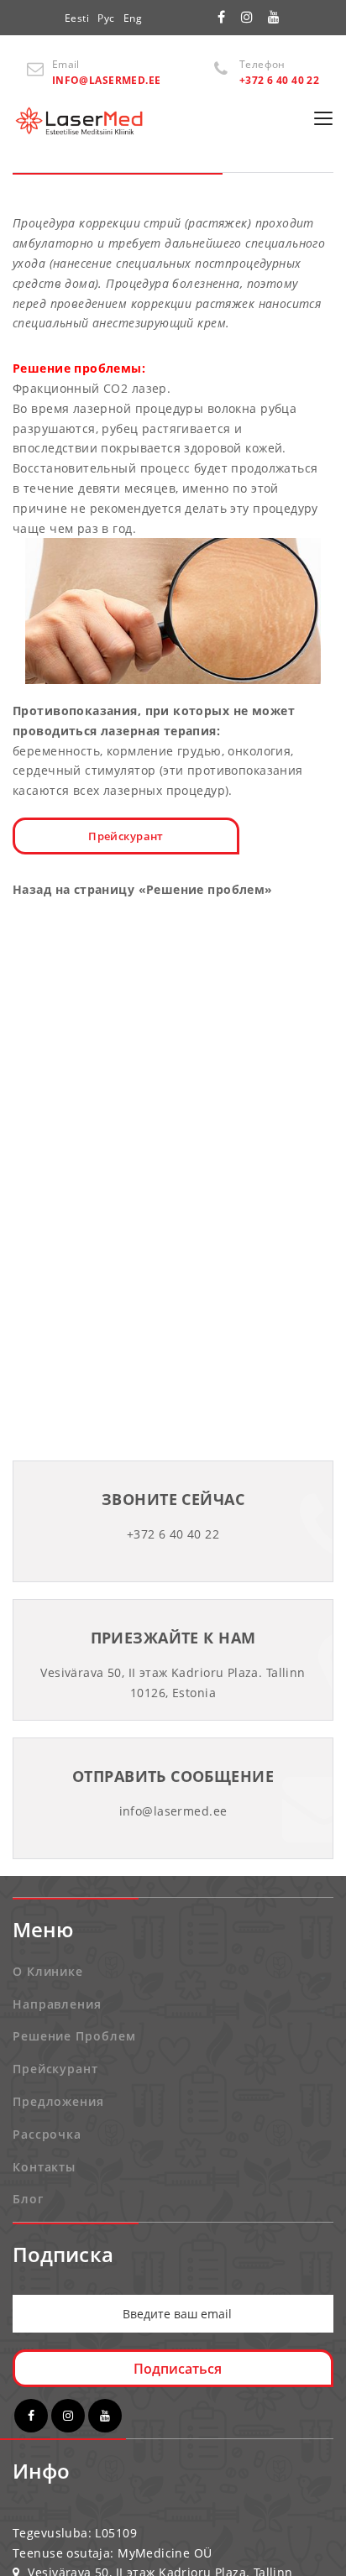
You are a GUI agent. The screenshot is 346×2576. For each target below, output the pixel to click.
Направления (57, 2004)
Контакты (44, 2167)
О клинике (48, 1971)
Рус (106, 18)
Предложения (58, 2101)
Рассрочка (47, 2134)
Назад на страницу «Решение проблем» (143, 889)
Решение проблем (74, 2036)
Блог (28, 2199)
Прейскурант (126, 836)
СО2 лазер (135, 388)
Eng (133, 18)
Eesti (77, 18)
